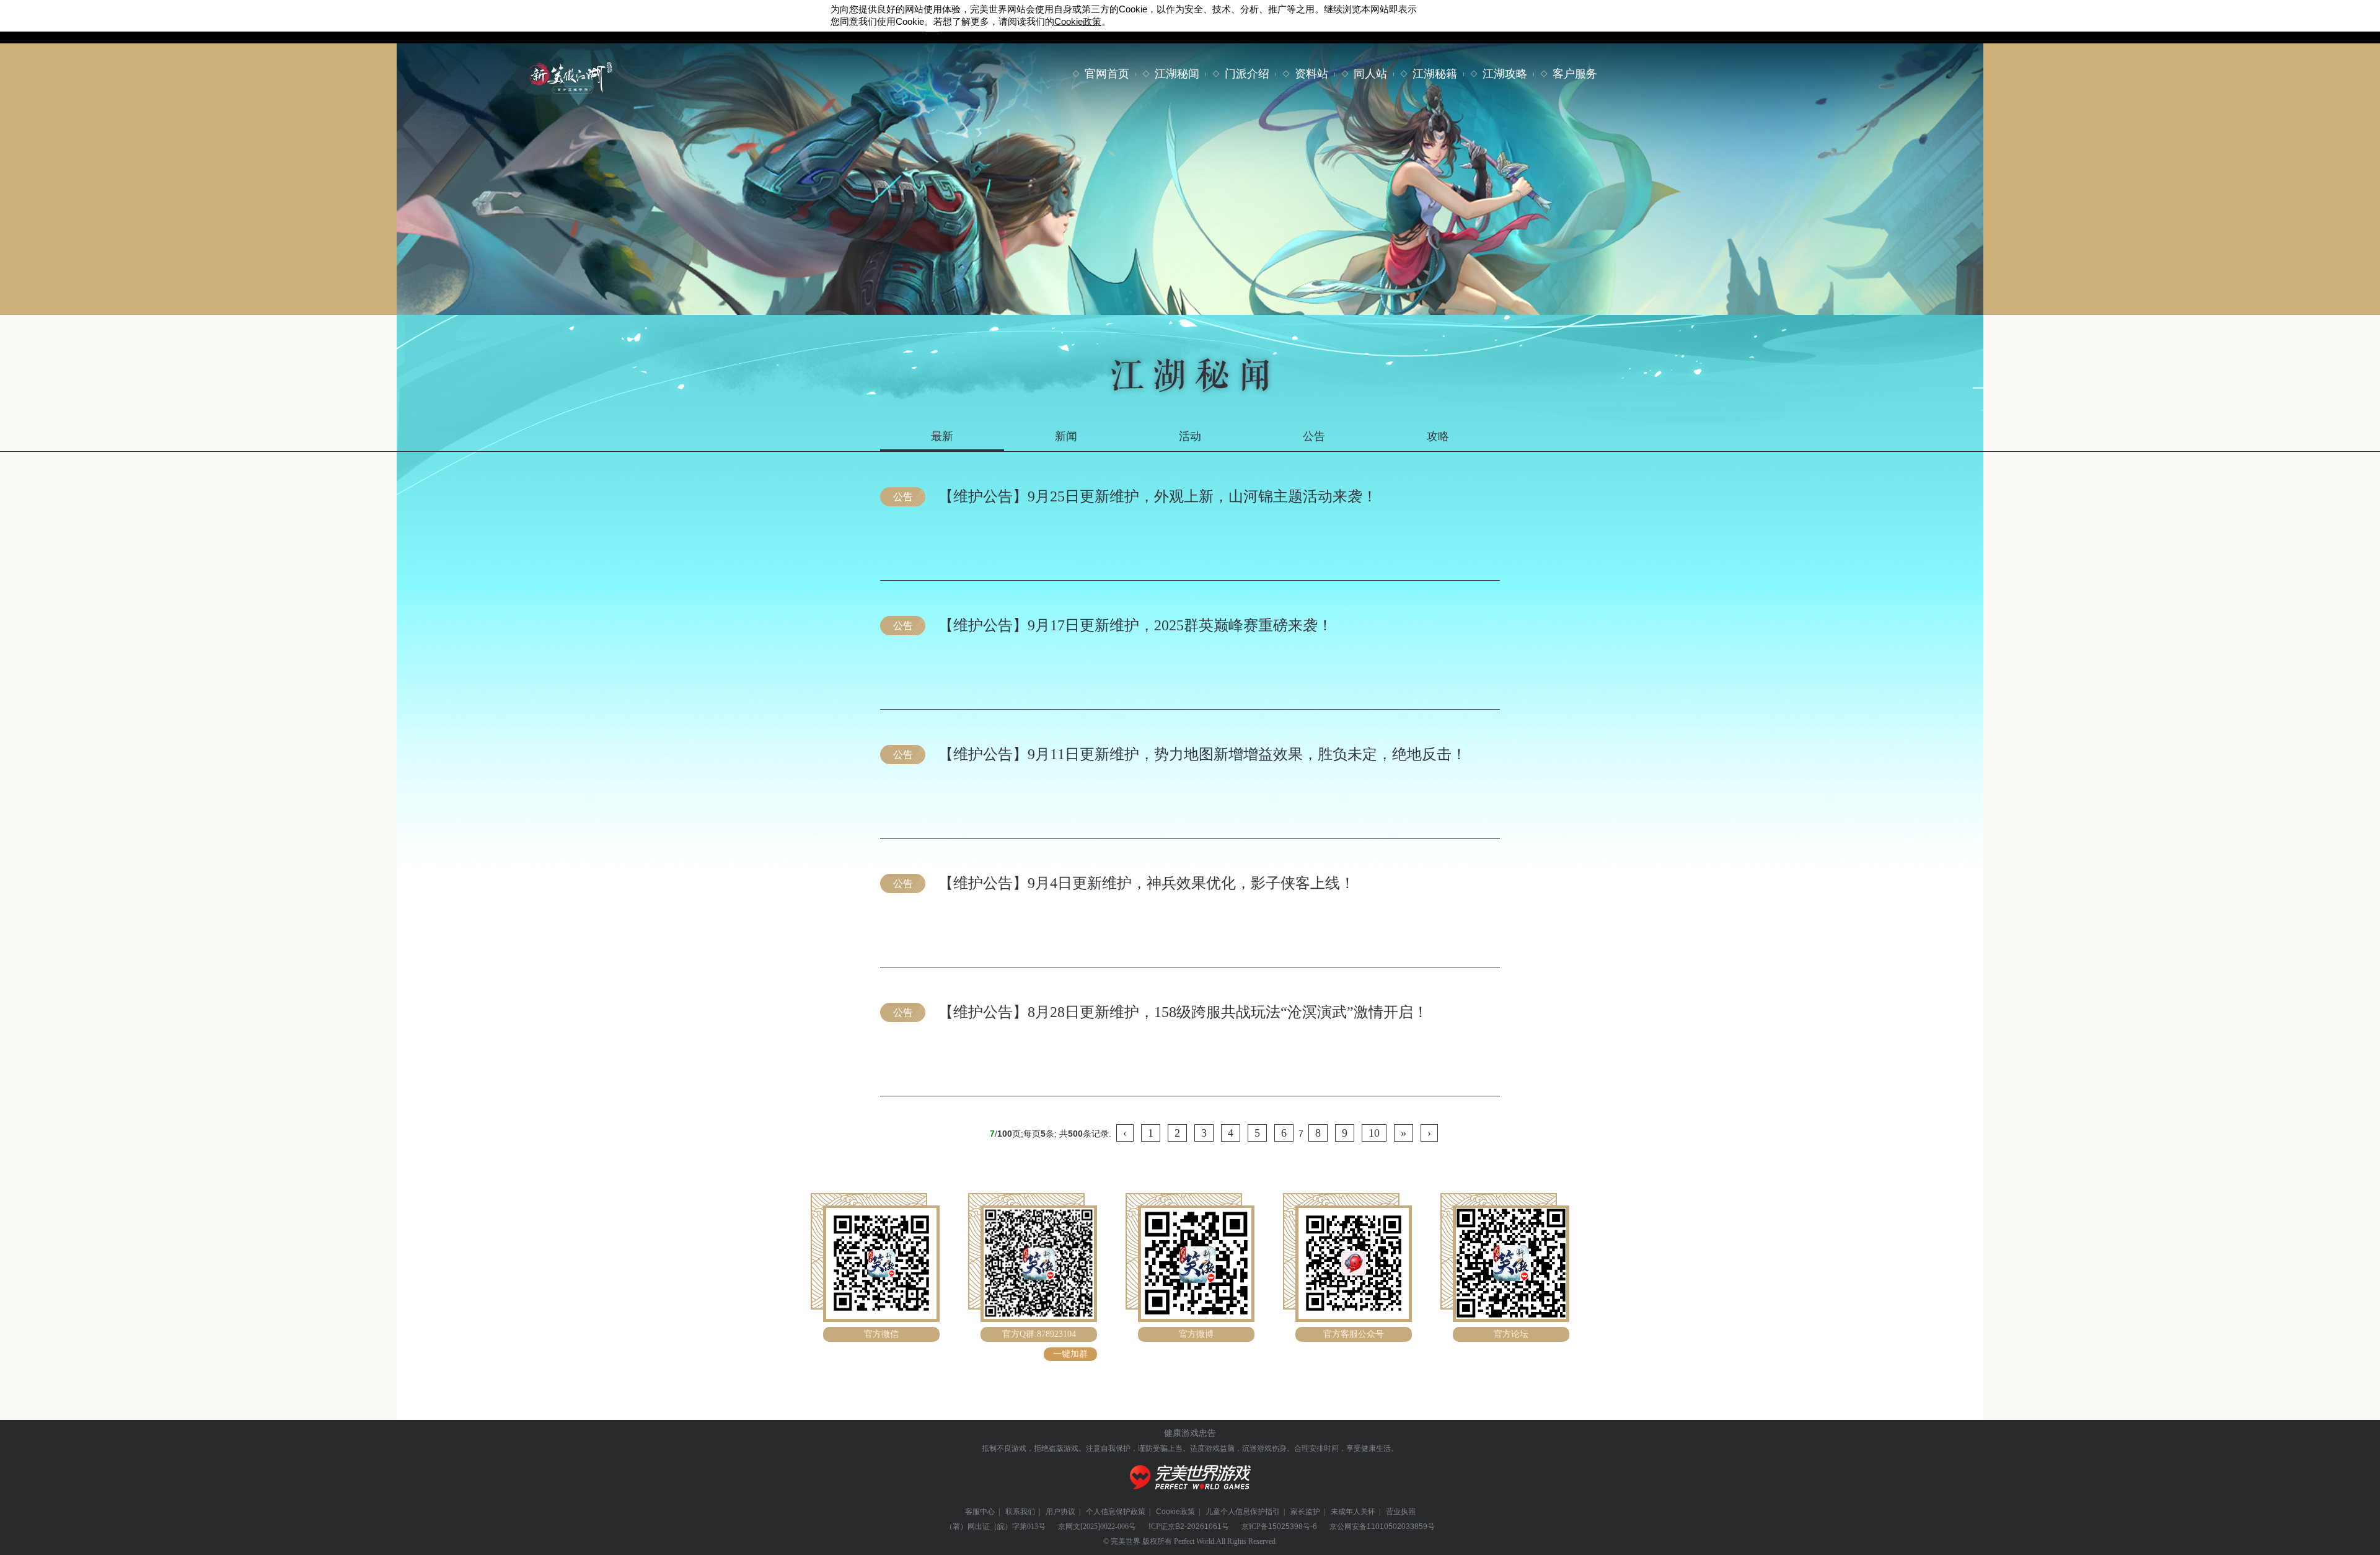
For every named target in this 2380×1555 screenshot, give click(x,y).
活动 (1190, 436)
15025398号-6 (1293, 1526)
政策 (1078, 21)
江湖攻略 (1505, 74)
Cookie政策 (1175, 1512)
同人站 (1370, 74)
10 (1374, 1133)
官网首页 (1107, 74)
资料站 (1311, 74)
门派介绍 (1247, 74)
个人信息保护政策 (1116, 1512)
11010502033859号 (1401, 1526)
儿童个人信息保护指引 (1243, 1512)
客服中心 (980, 1512)
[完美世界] (1190, 1497)
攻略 (1438, 436)
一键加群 (1070, 1354)
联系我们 (1020, 1512)
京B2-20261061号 (1198, 1526)
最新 (942, 436)
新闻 (1066, 436)
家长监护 (1305, 1512)
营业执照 (1401, 1512)
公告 (1314, 436)
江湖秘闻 (1177, 74)
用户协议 (1060, 1512)
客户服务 (1575, 74)
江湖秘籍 (1435, 74)
